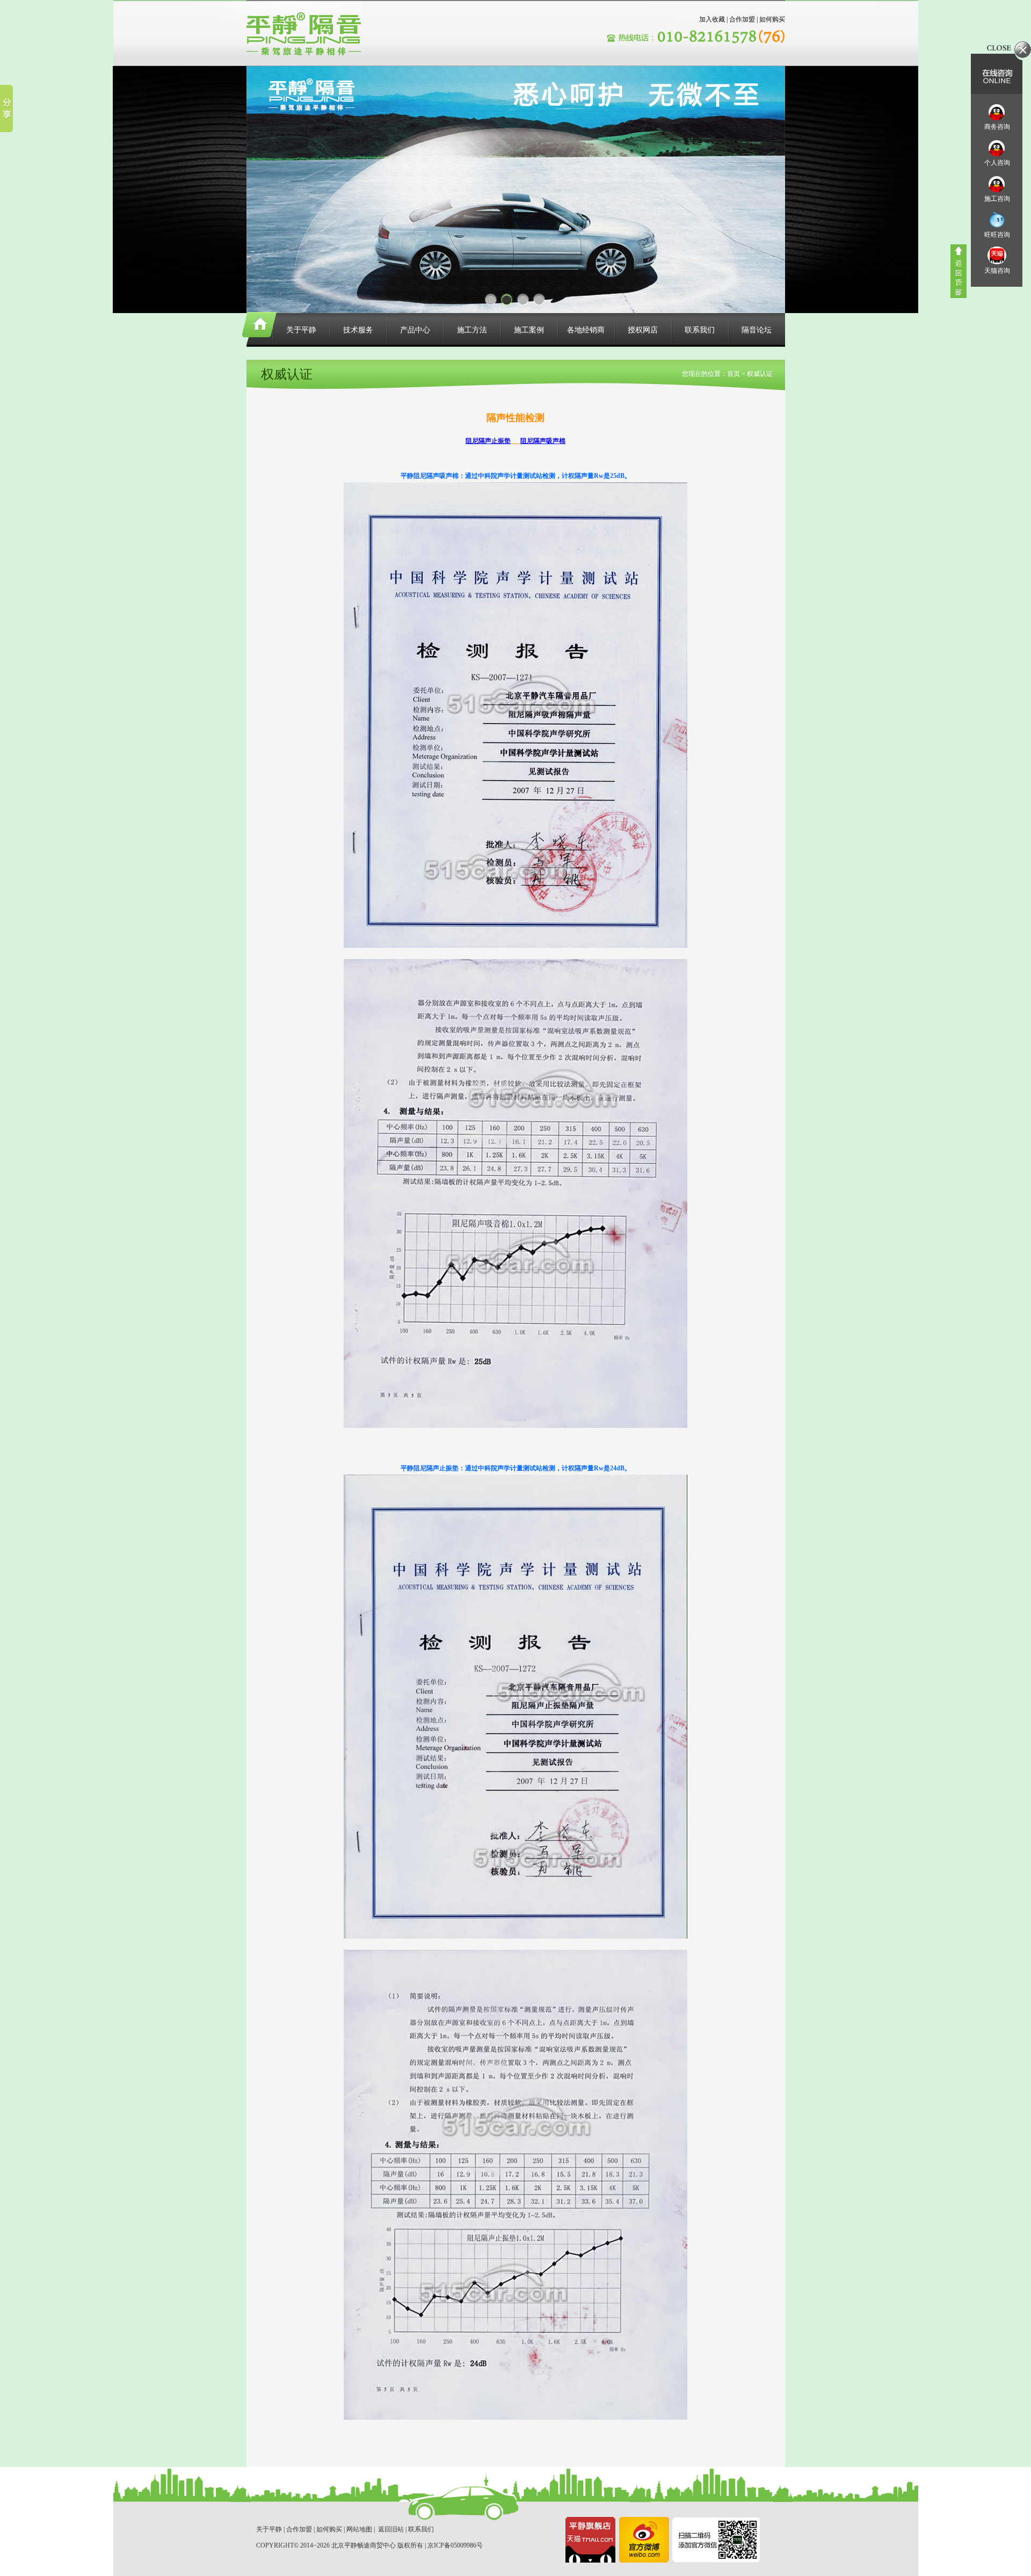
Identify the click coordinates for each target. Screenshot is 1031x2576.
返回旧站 (391, 2529)
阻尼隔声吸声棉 (543, 441)
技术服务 (358, 330)
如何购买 (772, 19)
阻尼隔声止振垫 (488, 441)
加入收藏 (712, 19)
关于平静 (301, 330)
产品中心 (415, 330)
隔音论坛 (757, 330)
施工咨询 (997, 199)
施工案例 (529, 330)
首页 (734, 374)
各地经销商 (586, 330)
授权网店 (643, 330)
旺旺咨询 (997, 235)
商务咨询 (997, 127)
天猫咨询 (997, 271)
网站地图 (359, 2529)
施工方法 (472, 330)
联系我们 (700, 330)
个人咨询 (997, 163)
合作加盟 (742, 19)
